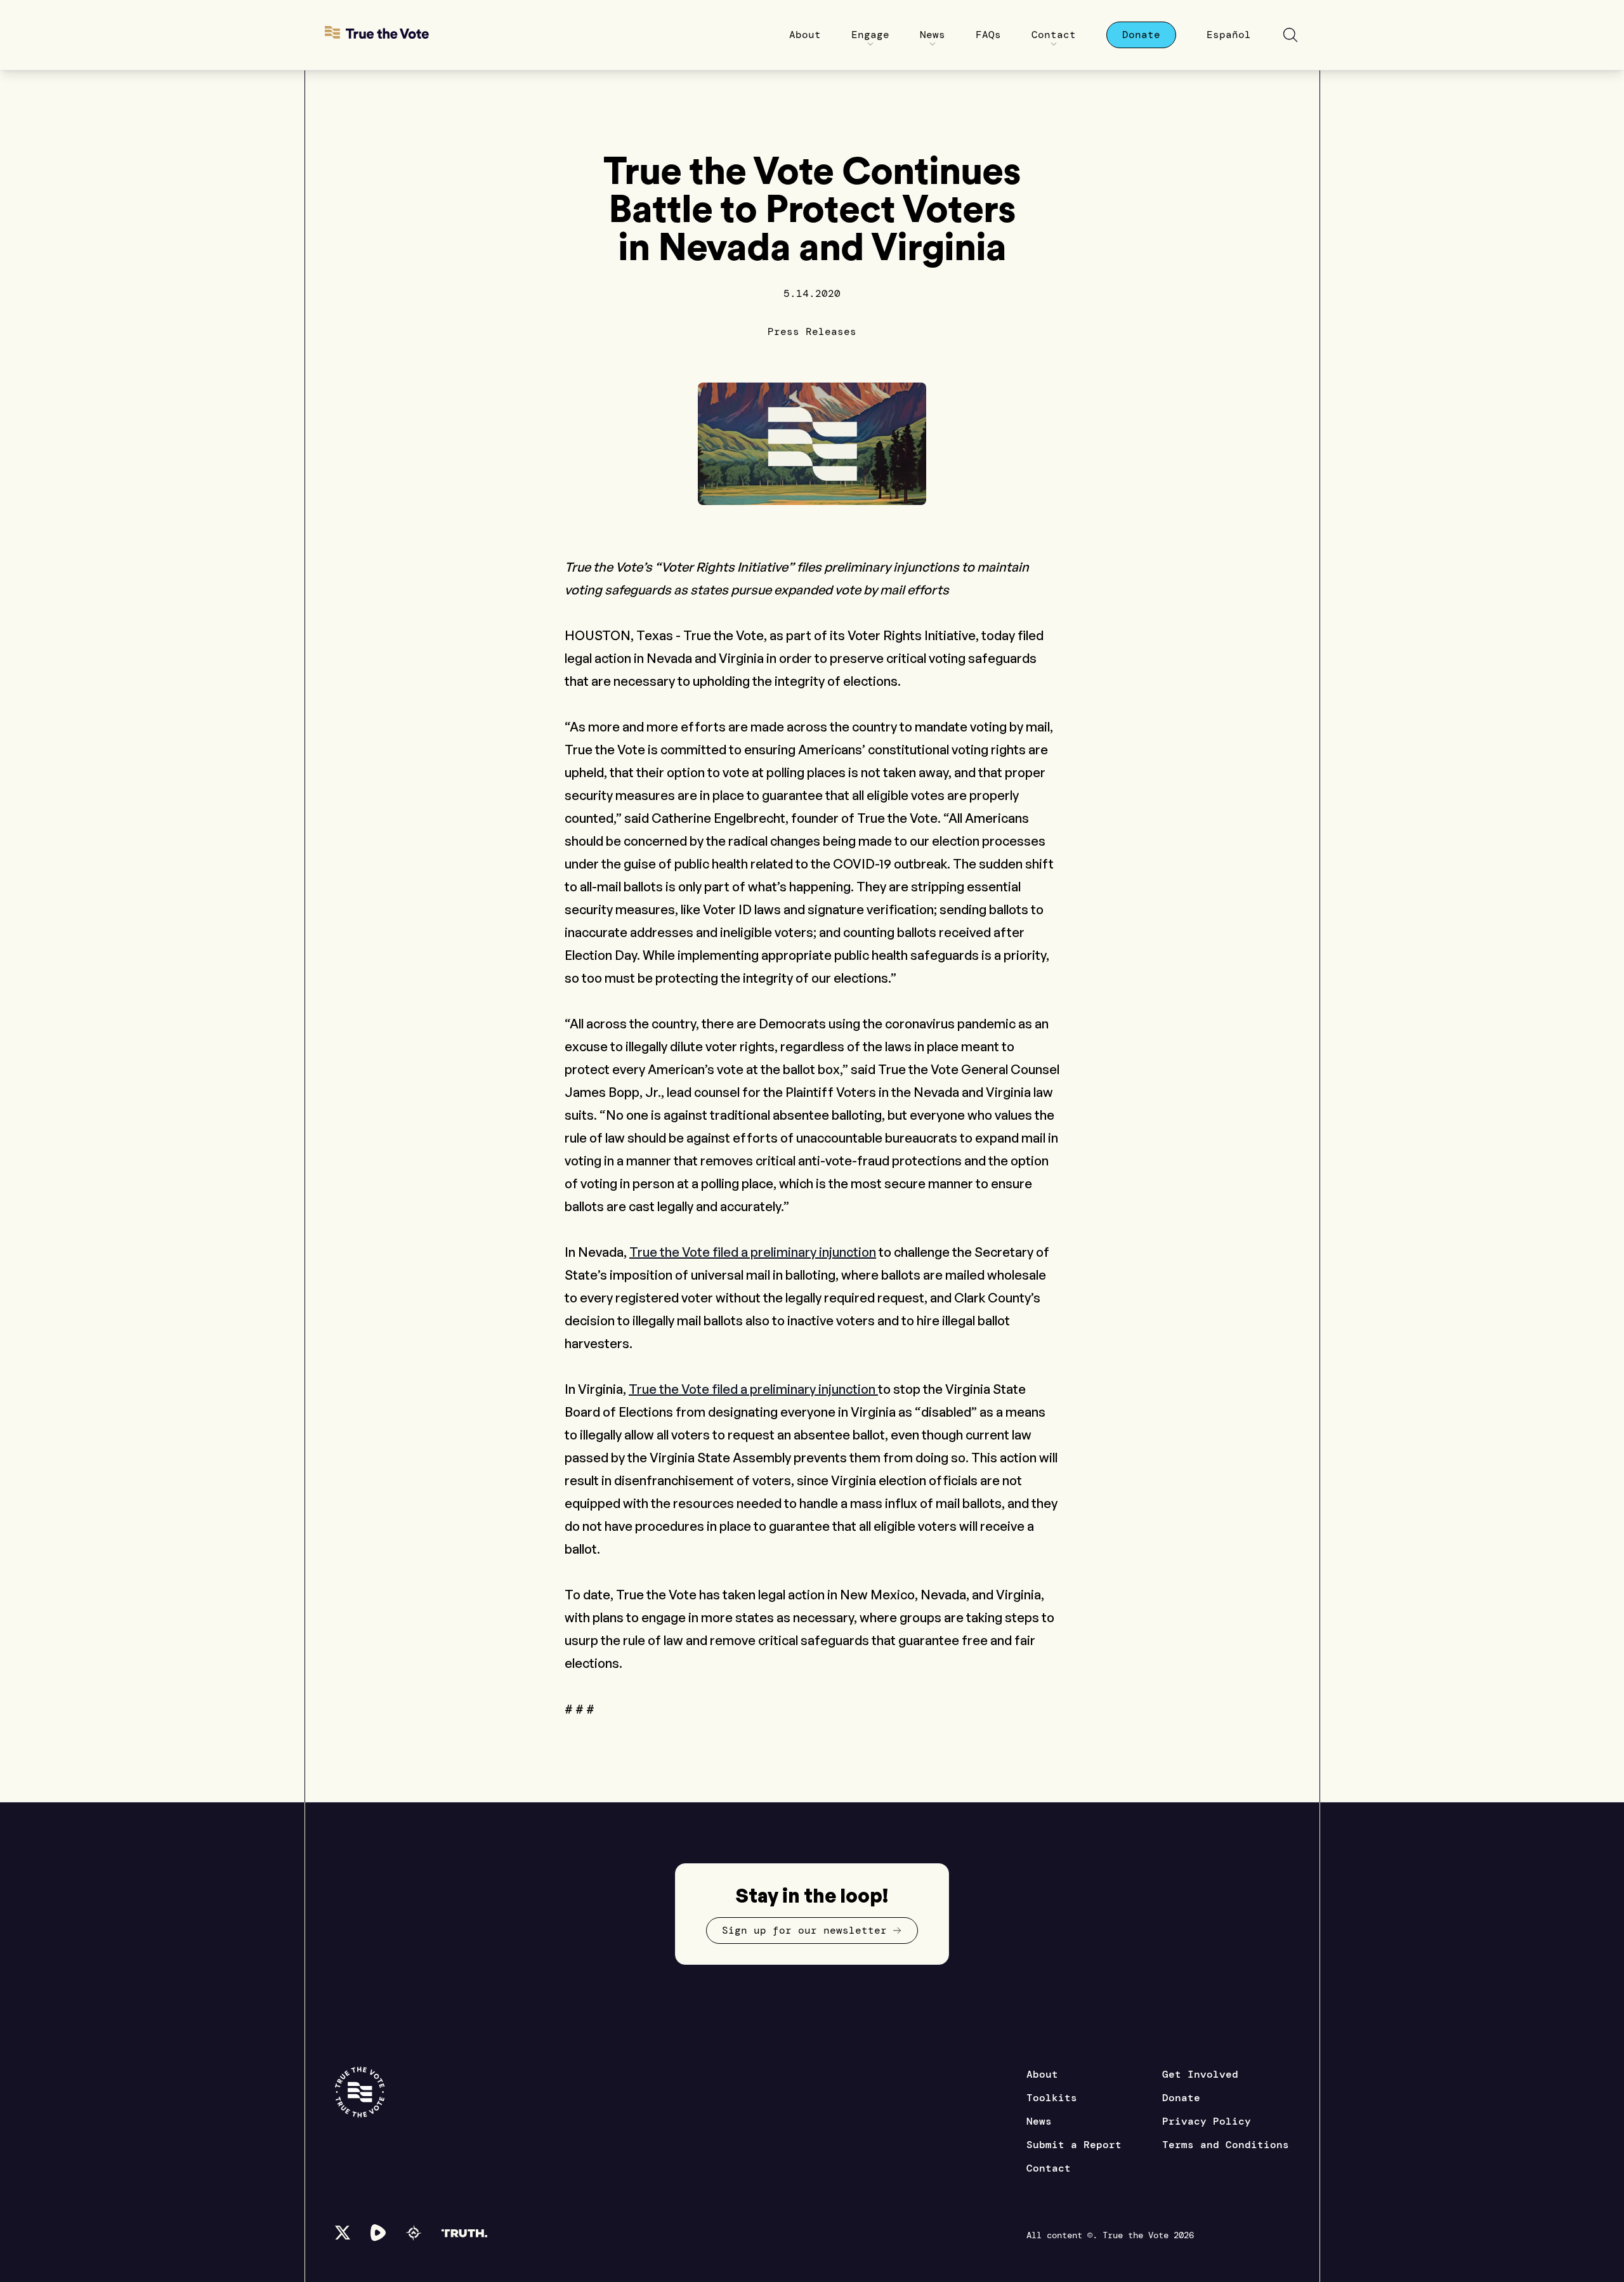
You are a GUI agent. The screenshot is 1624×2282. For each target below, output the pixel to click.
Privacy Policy (1207, 2121)
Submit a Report (1074, 2145)
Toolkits (1052, 2098)
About (1042, 2074)
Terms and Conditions (1226, 2145)
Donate (1181, 2098)
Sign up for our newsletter (804, 1930)
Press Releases (812, 331)
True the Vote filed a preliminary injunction (753, 1252)
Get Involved (1200, 2074)
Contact (1049, 2168)
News (1039, 2121)
